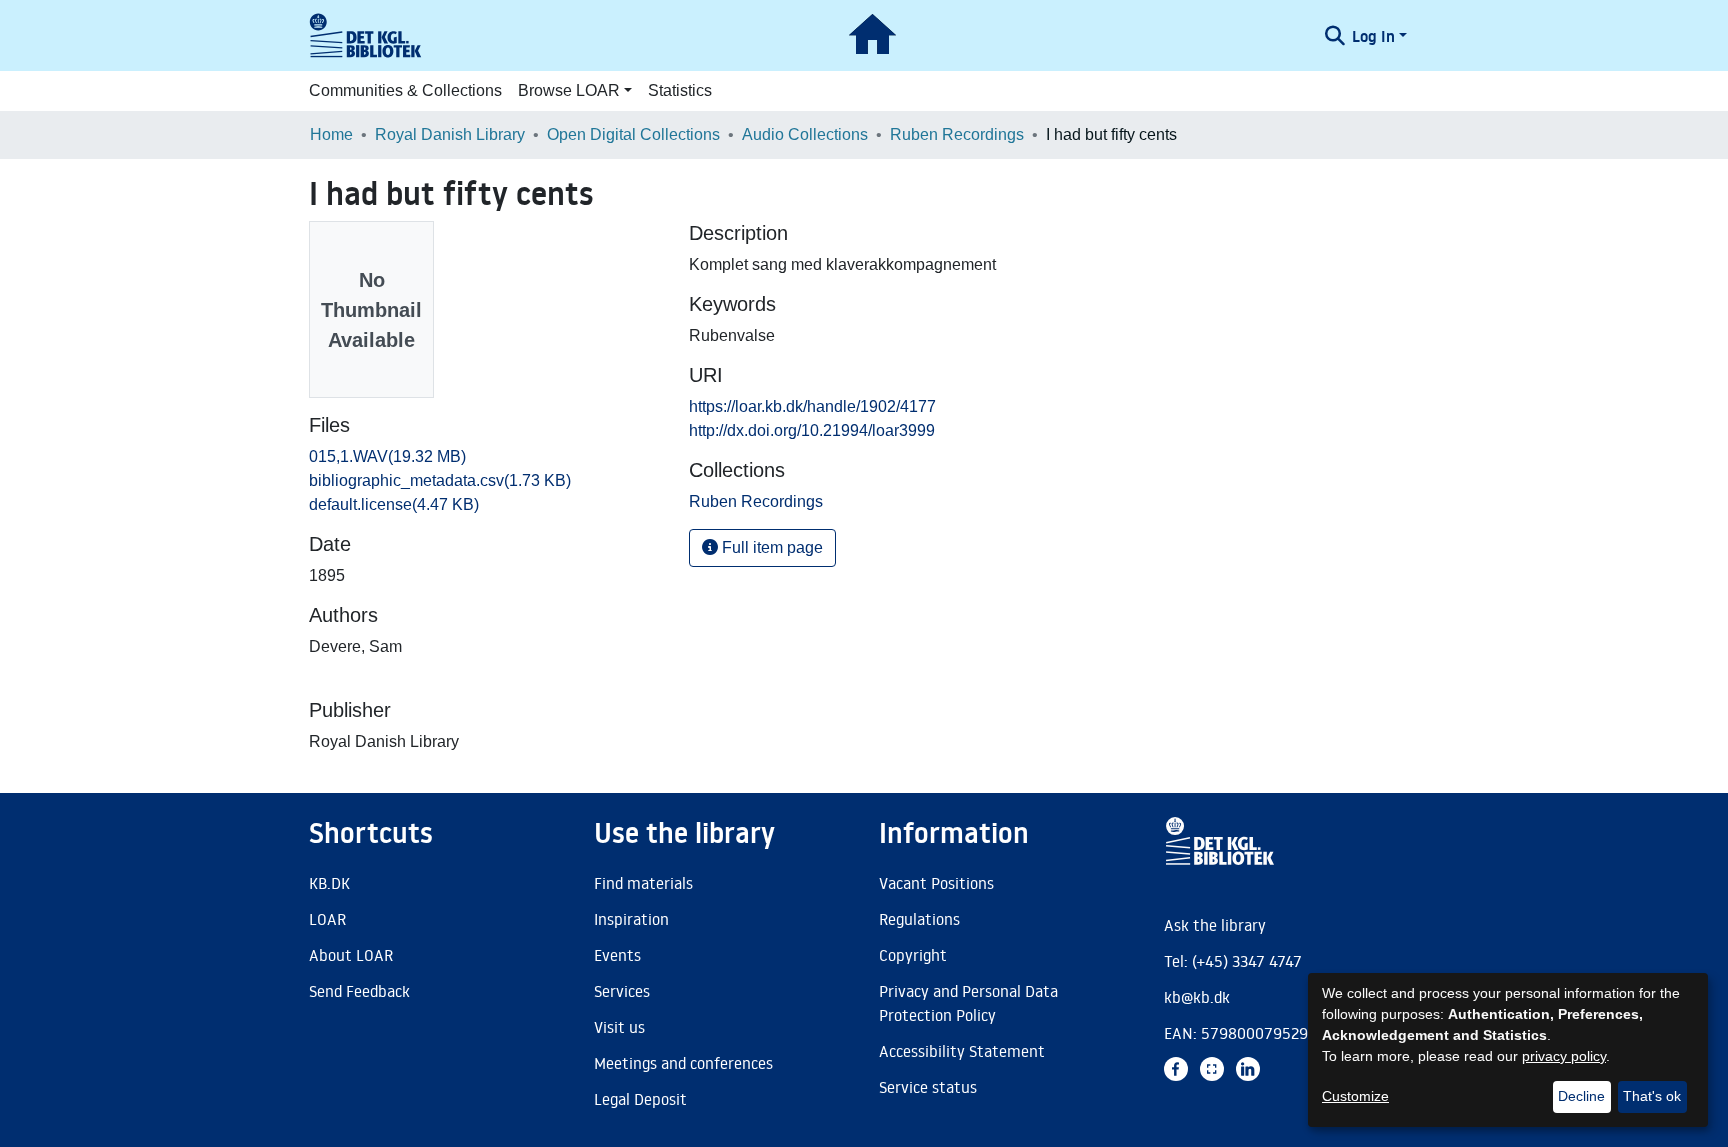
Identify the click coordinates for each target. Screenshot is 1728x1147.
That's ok (1652, 1096)
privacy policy (1564, 1056)
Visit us (619, 1027)
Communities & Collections (405, 90)
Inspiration (631, 919)
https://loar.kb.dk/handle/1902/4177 (812, 406)
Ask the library (1215, 925)
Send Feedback (359, 991)
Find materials (643, 883)
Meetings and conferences (683, 1063)
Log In (1373, 36)
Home (331, 134)
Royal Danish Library (450, 134)
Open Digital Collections (633, 134)
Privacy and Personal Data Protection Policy (968, 1003)
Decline (1581, 1096)
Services (622, 991)
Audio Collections (805, 134)
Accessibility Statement (962, 1051)
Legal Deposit (640, 1099)
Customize (1355, 1096)
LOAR (327, 919)
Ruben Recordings (957, 134)
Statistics (680, 90)
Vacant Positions (936, 883)
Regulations (919, 919)
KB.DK (329, 883)
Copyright (913, 955)
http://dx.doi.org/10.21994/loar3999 (812, 430)
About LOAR (351, 955)
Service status (928, 1087)
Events (617, 955)
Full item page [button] (770, 547)
